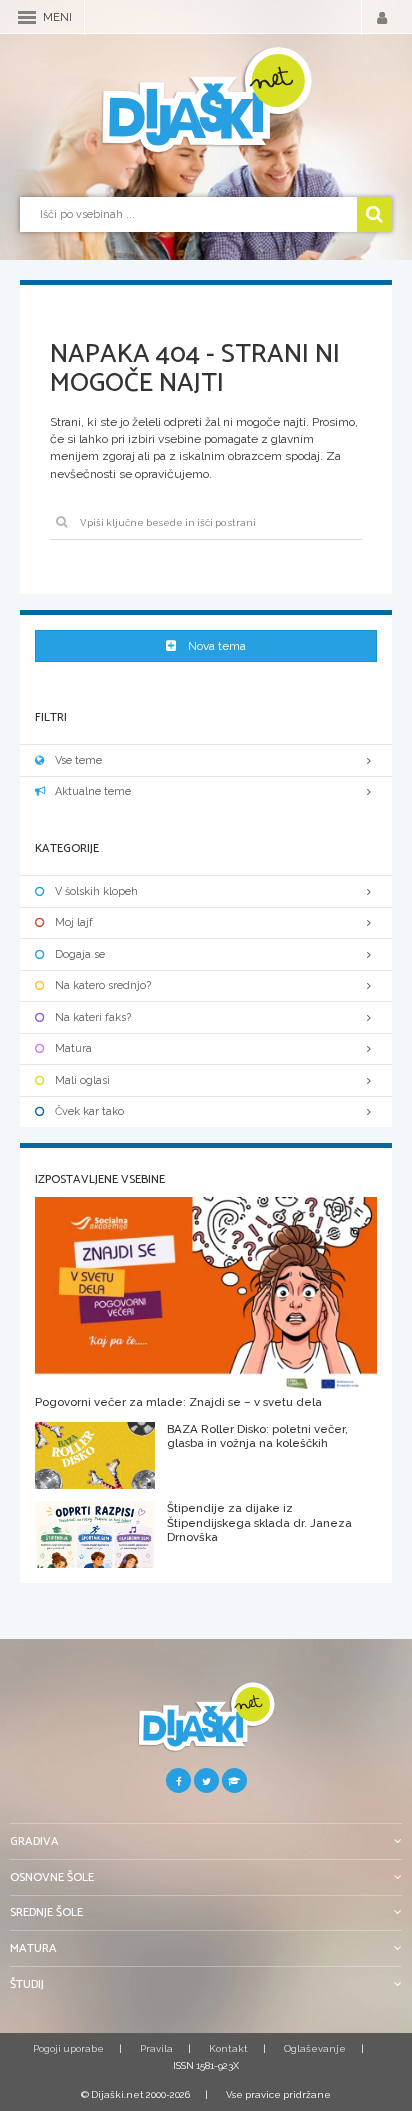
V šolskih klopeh (96, 891)
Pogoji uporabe (68, 2048)
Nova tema (217, 646)
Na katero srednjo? (103, 985)
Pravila (156, 2048)
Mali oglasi (82, 1080)
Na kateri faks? (93, 1017)
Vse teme (78, 760)
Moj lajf (74, 922)
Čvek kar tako (89, 1111)
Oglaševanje (315, 2048)
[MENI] (27, 17)
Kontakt (228, 2048)
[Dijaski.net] (206, 101)
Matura (73, 1048)
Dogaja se (80, 954)
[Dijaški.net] (206, 1724)
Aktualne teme (93, 791)
